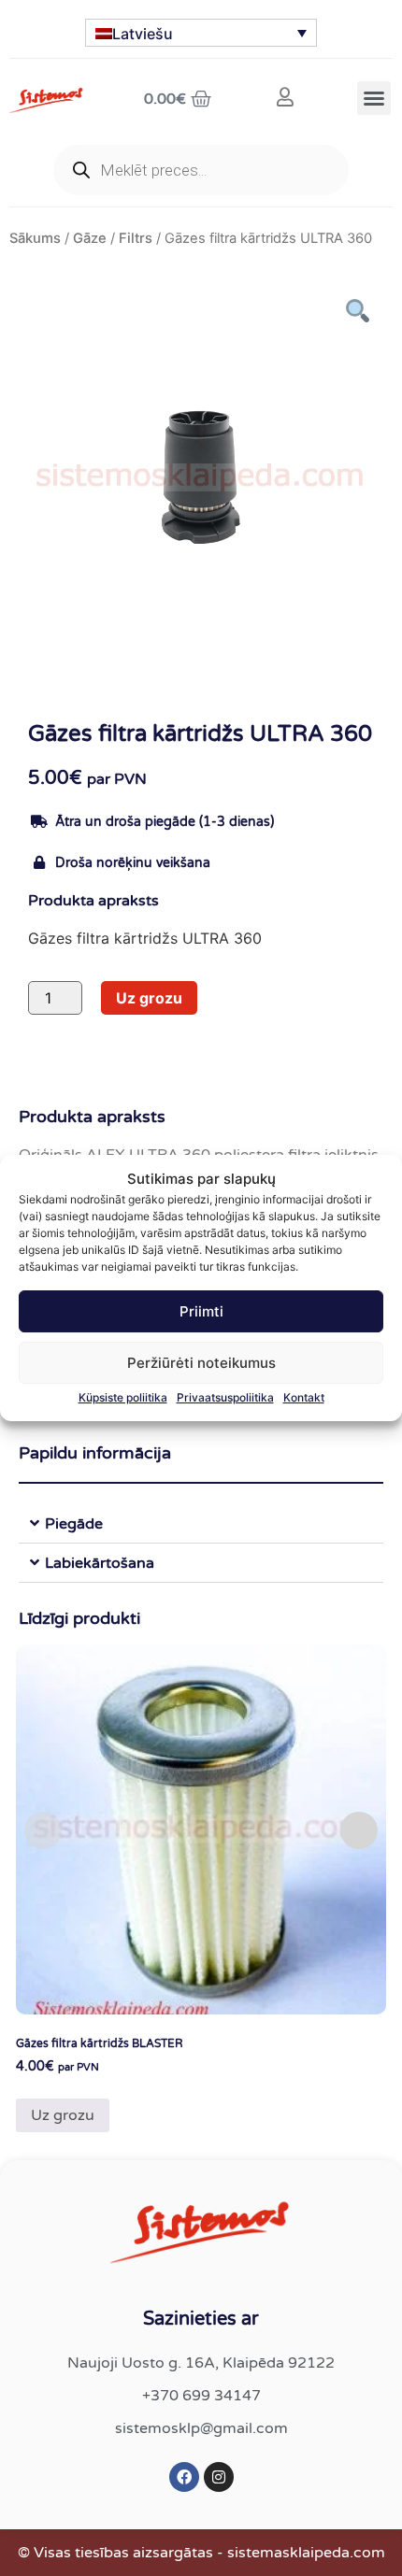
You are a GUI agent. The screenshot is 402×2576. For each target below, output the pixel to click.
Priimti (201, 1311)
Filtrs (136, 238)
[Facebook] (184, 2477)
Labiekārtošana (100, 1563)
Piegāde (74, 1524)
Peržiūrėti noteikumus (201, 1363)
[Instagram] (219, 2477)
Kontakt (304, 1397)
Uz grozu (149, 998)
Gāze (90, 238)
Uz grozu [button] (63, 2115)
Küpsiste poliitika (123, 1397)
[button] (374, 98)
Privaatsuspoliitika (225, 1397)
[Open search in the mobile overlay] (201, 170)
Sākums (35, 238)
